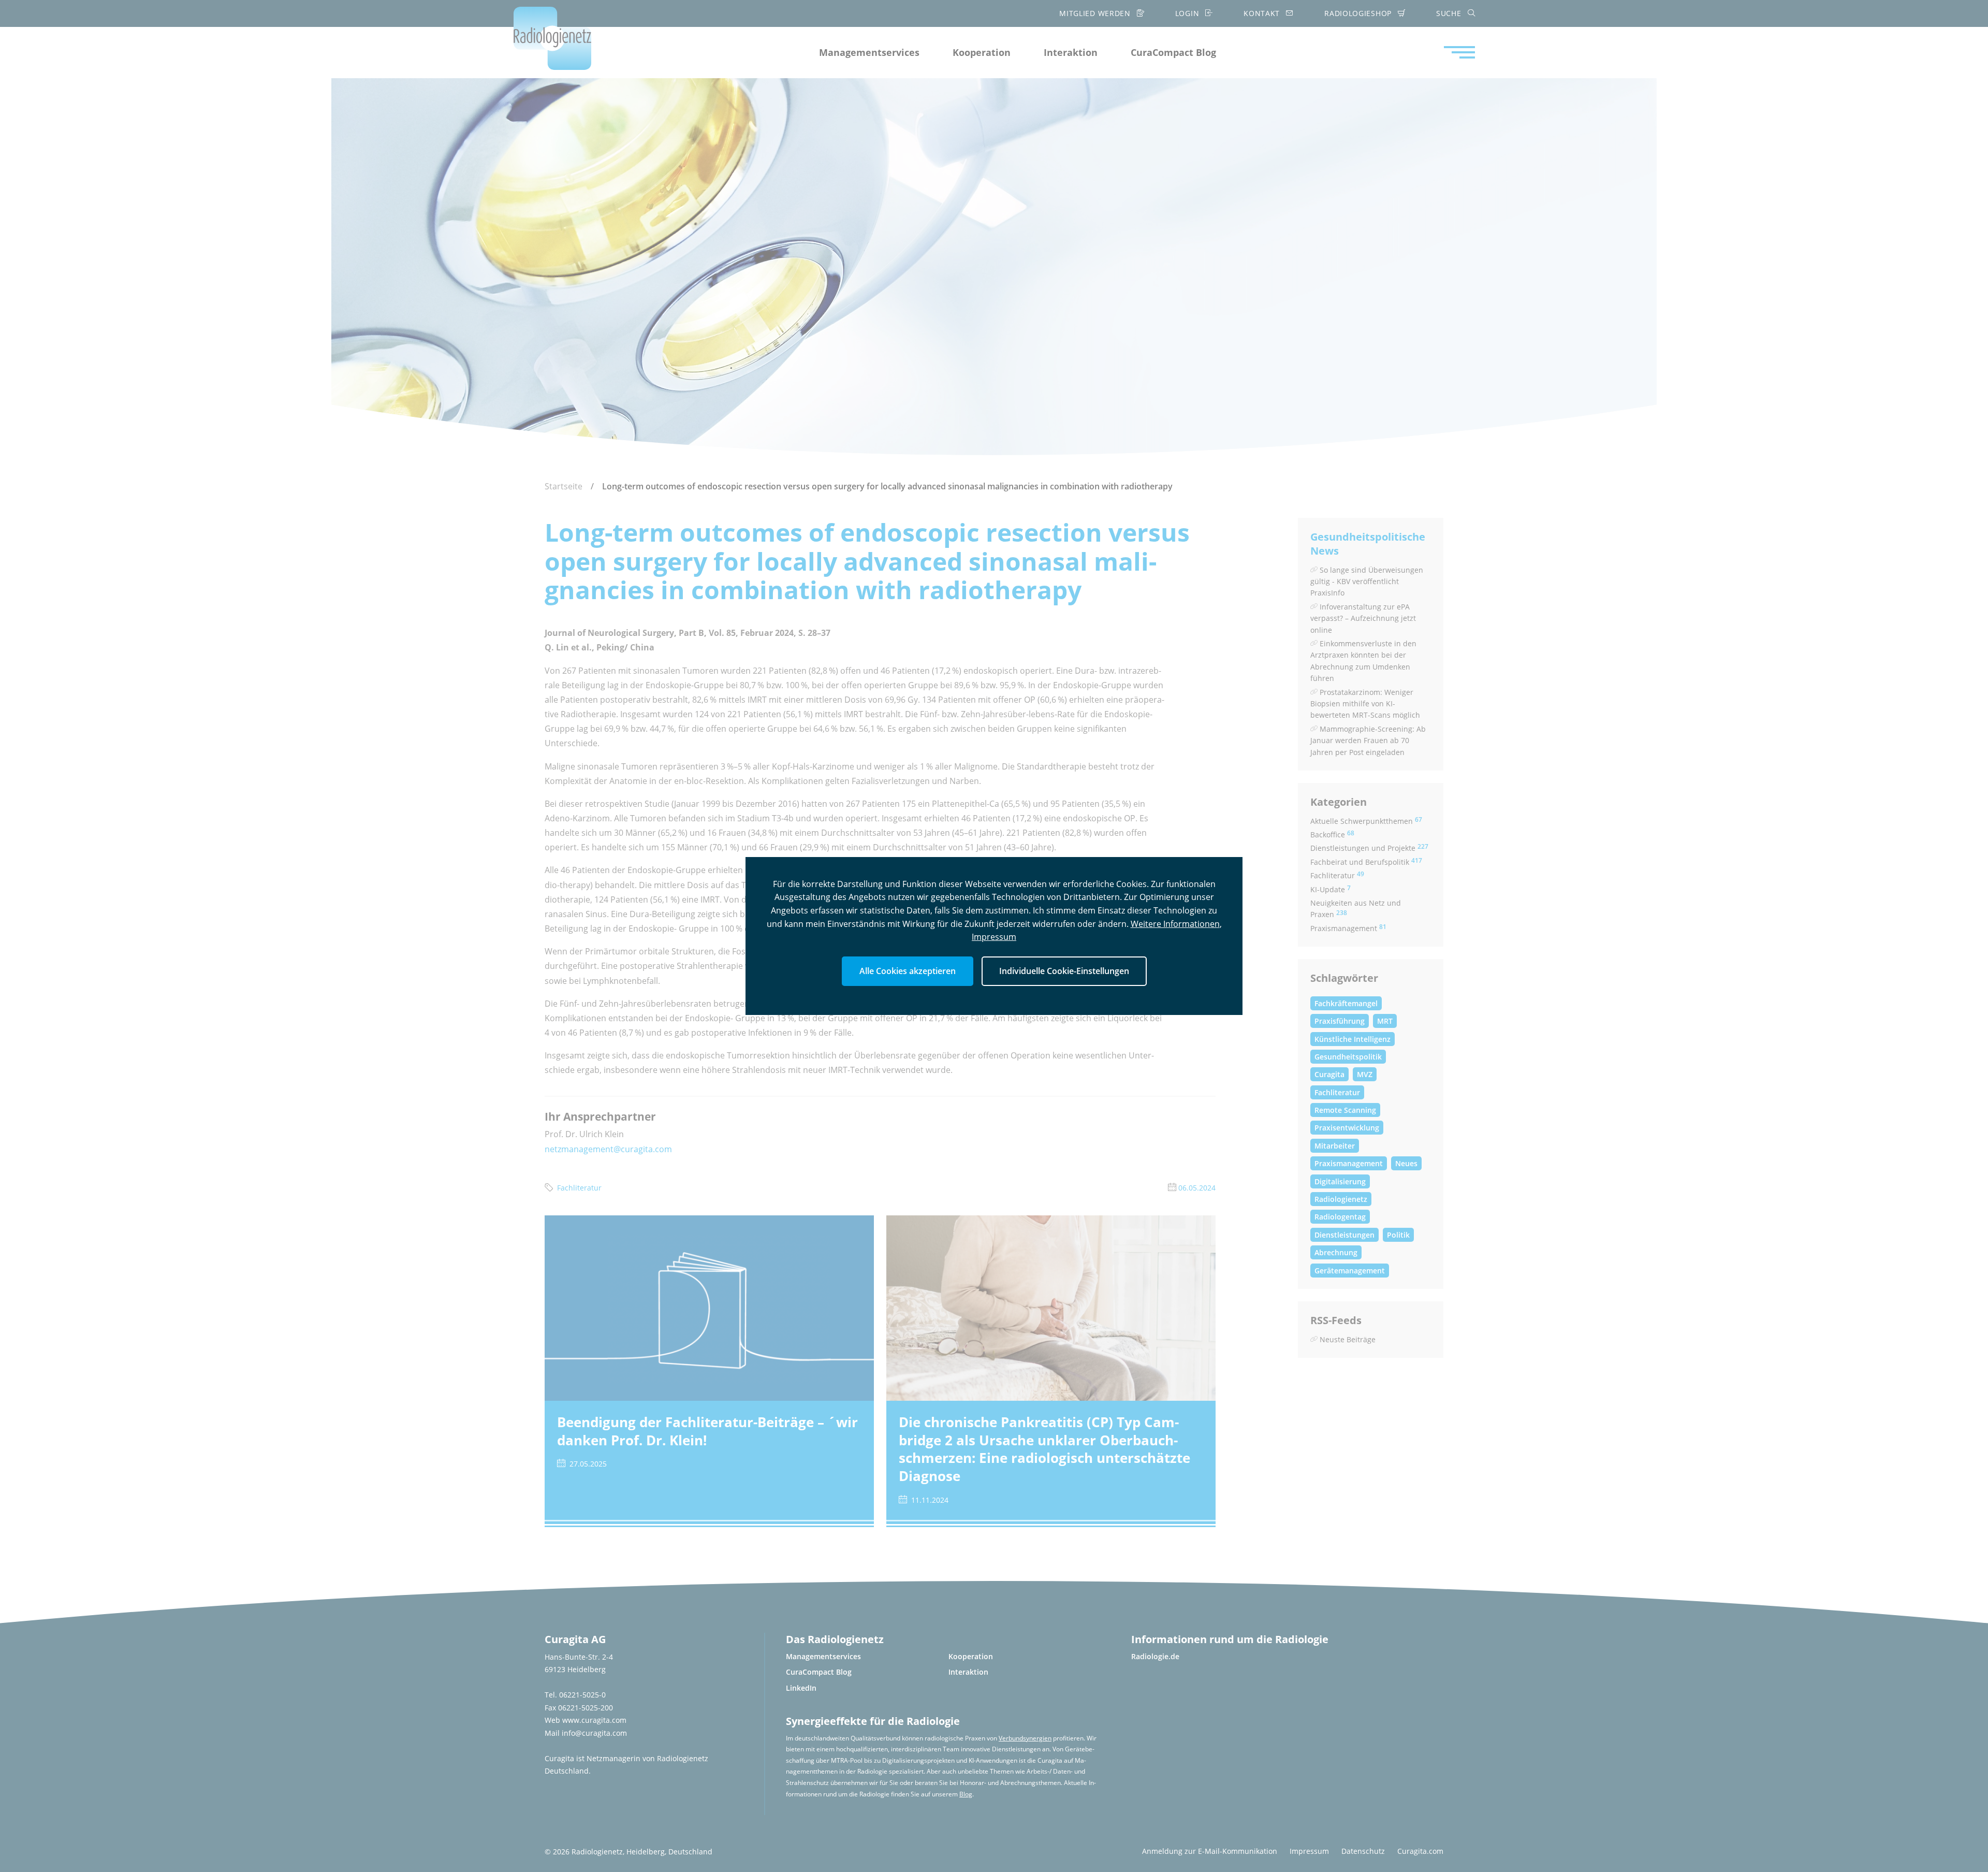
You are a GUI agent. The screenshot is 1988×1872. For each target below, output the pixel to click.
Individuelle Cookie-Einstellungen (1064, 971)
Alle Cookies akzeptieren (908, 971)
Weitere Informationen (1175, 924)
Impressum (994, 937)
